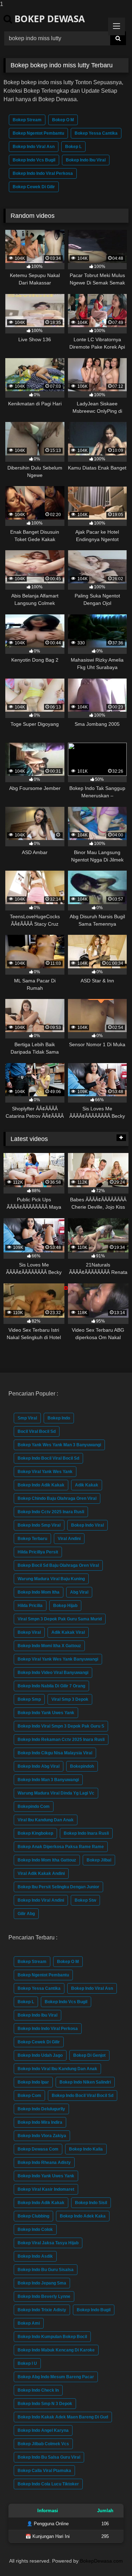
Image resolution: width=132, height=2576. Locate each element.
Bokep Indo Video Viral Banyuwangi (53, 1673)
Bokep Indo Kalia (86, 2149)
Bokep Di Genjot (89, 2055)
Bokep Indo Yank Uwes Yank (46, 1713)
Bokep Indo (59, 1418)
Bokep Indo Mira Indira (40, 2122)
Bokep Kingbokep (35, 1833)
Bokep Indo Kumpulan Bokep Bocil (52, 2337)
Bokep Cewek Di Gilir (34, 187)
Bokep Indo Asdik (35, 2256)
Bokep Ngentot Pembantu (38, 133)
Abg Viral (79, 1592)
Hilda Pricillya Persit (38, 1552)
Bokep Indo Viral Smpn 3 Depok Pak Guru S (61, 1726)
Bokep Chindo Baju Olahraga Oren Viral (57, 1498)
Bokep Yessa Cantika (96, 133)
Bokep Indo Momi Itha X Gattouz (49, 1646)
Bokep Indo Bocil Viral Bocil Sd (48, 1458)
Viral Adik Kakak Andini (41, 1873)
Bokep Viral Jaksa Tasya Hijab (48, 2243)
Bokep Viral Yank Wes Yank (45, 1472)
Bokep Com (29, 2096)
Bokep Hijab (65, 1606)
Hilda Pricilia (30, 1606)
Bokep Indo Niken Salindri (85, 2082)
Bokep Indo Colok (35, 2230)
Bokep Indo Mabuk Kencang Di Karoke (56, 2350)
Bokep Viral (29, 1632)
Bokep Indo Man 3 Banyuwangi (48, 1780)
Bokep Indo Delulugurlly (41, 2109)
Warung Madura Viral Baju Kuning (51, 1579)
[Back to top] (110, 2556)
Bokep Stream (27, 120)
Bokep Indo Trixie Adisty (42, 2310)
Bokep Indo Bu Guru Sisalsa (46, 2270)
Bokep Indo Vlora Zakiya (42, 2136)
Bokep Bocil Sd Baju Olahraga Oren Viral (58, 1565)
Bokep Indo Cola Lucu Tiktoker (48, 2484)
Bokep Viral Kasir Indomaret (46, 2189)
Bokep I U (27, 2363)
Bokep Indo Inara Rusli (86, 1833)
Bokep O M (63, 120)
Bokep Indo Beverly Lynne (44, 2296)
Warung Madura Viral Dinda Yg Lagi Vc (56, 1793)
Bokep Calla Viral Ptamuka (44, 2471)
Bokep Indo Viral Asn (34, 147)
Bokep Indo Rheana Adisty (44, 2163)
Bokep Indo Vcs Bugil (34, 160)
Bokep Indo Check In (38, 2390)
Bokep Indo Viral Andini (41, 1900)
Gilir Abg (26, 1914)
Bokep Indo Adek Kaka (83, 2216)
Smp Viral (27, 1418)
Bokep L (73, 147)
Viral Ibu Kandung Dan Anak (46, 1820)
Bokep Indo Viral (87, 1525)
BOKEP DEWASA (48, 19)
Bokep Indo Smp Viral (39, 1525)
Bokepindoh (82, 1766)
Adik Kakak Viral (68, 1632)
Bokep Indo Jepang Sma (42, 2283)
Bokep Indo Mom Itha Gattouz (47, 1860)
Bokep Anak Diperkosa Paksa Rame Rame (61, 1847)
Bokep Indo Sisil (91, 2203)
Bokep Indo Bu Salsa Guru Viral (49, 2457)
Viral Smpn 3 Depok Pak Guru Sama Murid (60, 1619)
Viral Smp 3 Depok (70, 1699)
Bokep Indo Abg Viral (39, 1766)
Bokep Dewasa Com (38, 2149)
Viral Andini (69, 1539)
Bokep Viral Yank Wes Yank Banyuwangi (58, 1659)
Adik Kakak (87, 1485)
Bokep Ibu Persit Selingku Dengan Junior (58, 1887)
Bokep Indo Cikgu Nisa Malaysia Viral (55, 1753)
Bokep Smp (29, 1699)
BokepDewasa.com (101, 2561)
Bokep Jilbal (99, 1860)
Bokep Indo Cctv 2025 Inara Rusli (51, 1512)
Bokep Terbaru (32, 1539)
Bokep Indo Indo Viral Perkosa (43, 173)
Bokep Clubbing (33, 2216)
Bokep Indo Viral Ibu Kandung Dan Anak (57, 2069)
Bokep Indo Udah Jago (40, 2055)
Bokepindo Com (34, 1807)
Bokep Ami (29, 2323)
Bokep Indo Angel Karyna (43, 2430)
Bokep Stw (85, 1900)
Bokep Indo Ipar (33, 2082)
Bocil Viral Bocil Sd (37, 1431)
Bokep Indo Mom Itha (39, 1592)
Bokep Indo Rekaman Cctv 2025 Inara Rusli (61, 1740)
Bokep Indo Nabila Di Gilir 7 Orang (51, 1686)
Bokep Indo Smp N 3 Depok (45, 2404)
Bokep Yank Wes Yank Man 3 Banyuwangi (59, 1445)
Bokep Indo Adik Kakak (41, 1485)
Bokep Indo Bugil (94, 2310)
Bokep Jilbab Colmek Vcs (43, 2444)
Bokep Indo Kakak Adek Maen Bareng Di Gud (63, 2417)
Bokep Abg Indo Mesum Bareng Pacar (56, 2377)
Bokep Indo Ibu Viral (86, 160)
